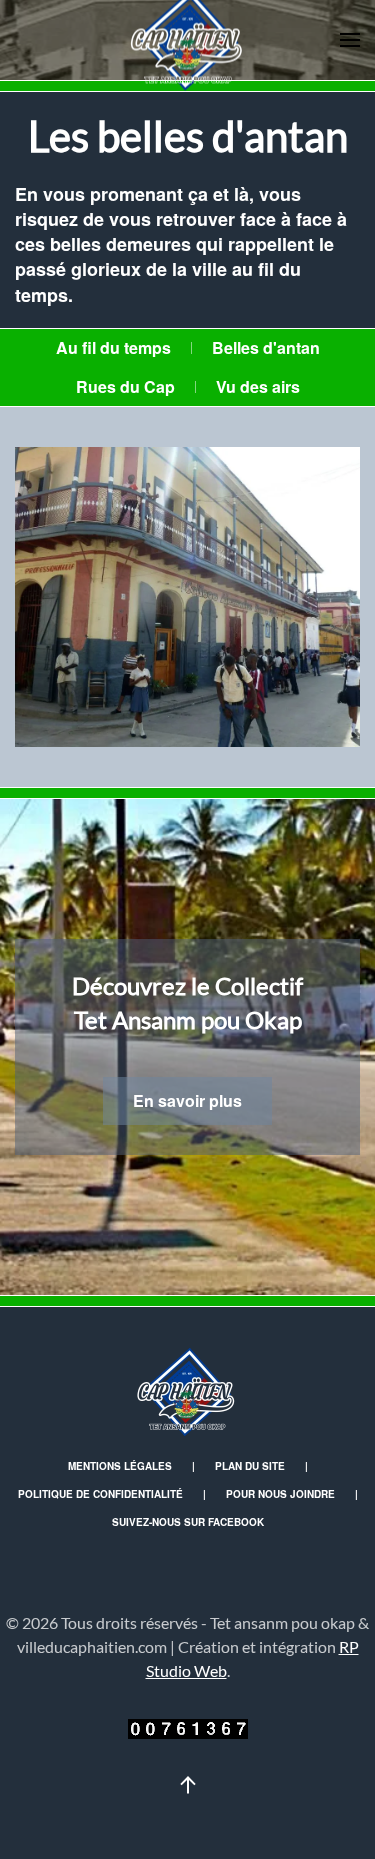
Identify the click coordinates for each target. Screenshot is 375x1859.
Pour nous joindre (280, 1494)
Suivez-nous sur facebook (188, 1522)
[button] (350, 40)
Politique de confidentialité (100, 1494)
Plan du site (250, 1466)
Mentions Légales (120, 1466)
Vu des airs (258, 386)
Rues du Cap (125, 386)
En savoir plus (187, 1100)
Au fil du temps (113, 347)
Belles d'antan (266, 347)
